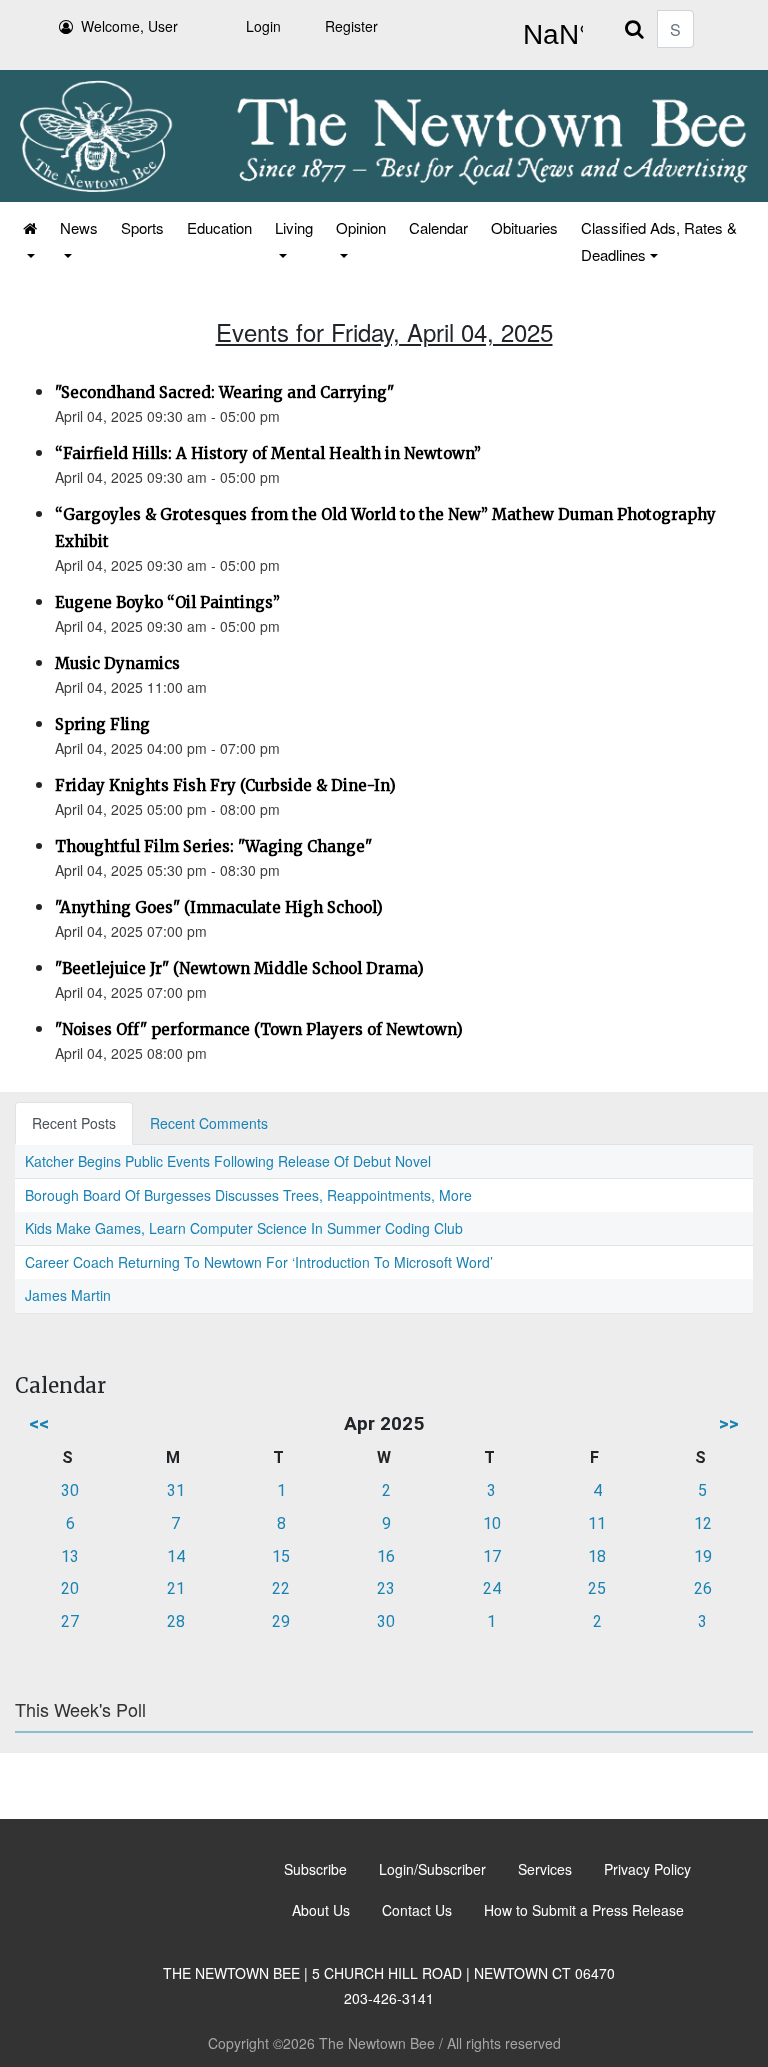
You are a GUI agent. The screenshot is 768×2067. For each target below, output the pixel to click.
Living (294, 227)
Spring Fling (102, 724)
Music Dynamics (117, 663)
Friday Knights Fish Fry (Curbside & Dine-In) (225, 785)
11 (597, 1523)
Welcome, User (129, 26)
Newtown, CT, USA (549, 35)
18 (597, 1556)
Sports (142, 227)
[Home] (28, 241)
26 (703, 1588)
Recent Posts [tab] (74, 1123)
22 (281, 1588)
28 (176, 1621)
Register (351, 26)
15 (281, 1556)
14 (176, 1556)
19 (703, 1556)
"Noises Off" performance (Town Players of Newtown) (259, 1029)
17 (492, 1556)
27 (70, 1621)
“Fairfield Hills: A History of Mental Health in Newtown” (268, 453)
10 (492, 1523)
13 (70, 1556)
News (79, 227)
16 (386, 1556)
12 (703, 1523)
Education (219, 227)
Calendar (438, 227)
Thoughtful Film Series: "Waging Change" (213, 846)
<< (39, 1423)
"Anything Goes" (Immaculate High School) (219, 907)
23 (386, 1588)
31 (176, 1490)
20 (70, 1588)
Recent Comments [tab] (209, 1123)
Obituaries (524, 227)
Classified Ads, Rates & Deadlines (659, 241)
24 (492, 1588)
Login (263, 26)
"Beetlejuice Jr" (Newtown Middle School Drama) (239, 968)
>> (729, 1423)
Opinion (361, 227)
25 (597, 1588)
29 (281, 1621)
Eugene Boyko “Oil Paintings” (167, 602)
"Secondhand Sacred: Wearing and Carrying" (224, 392)
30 (70, 1490)
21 (176, 1588)
